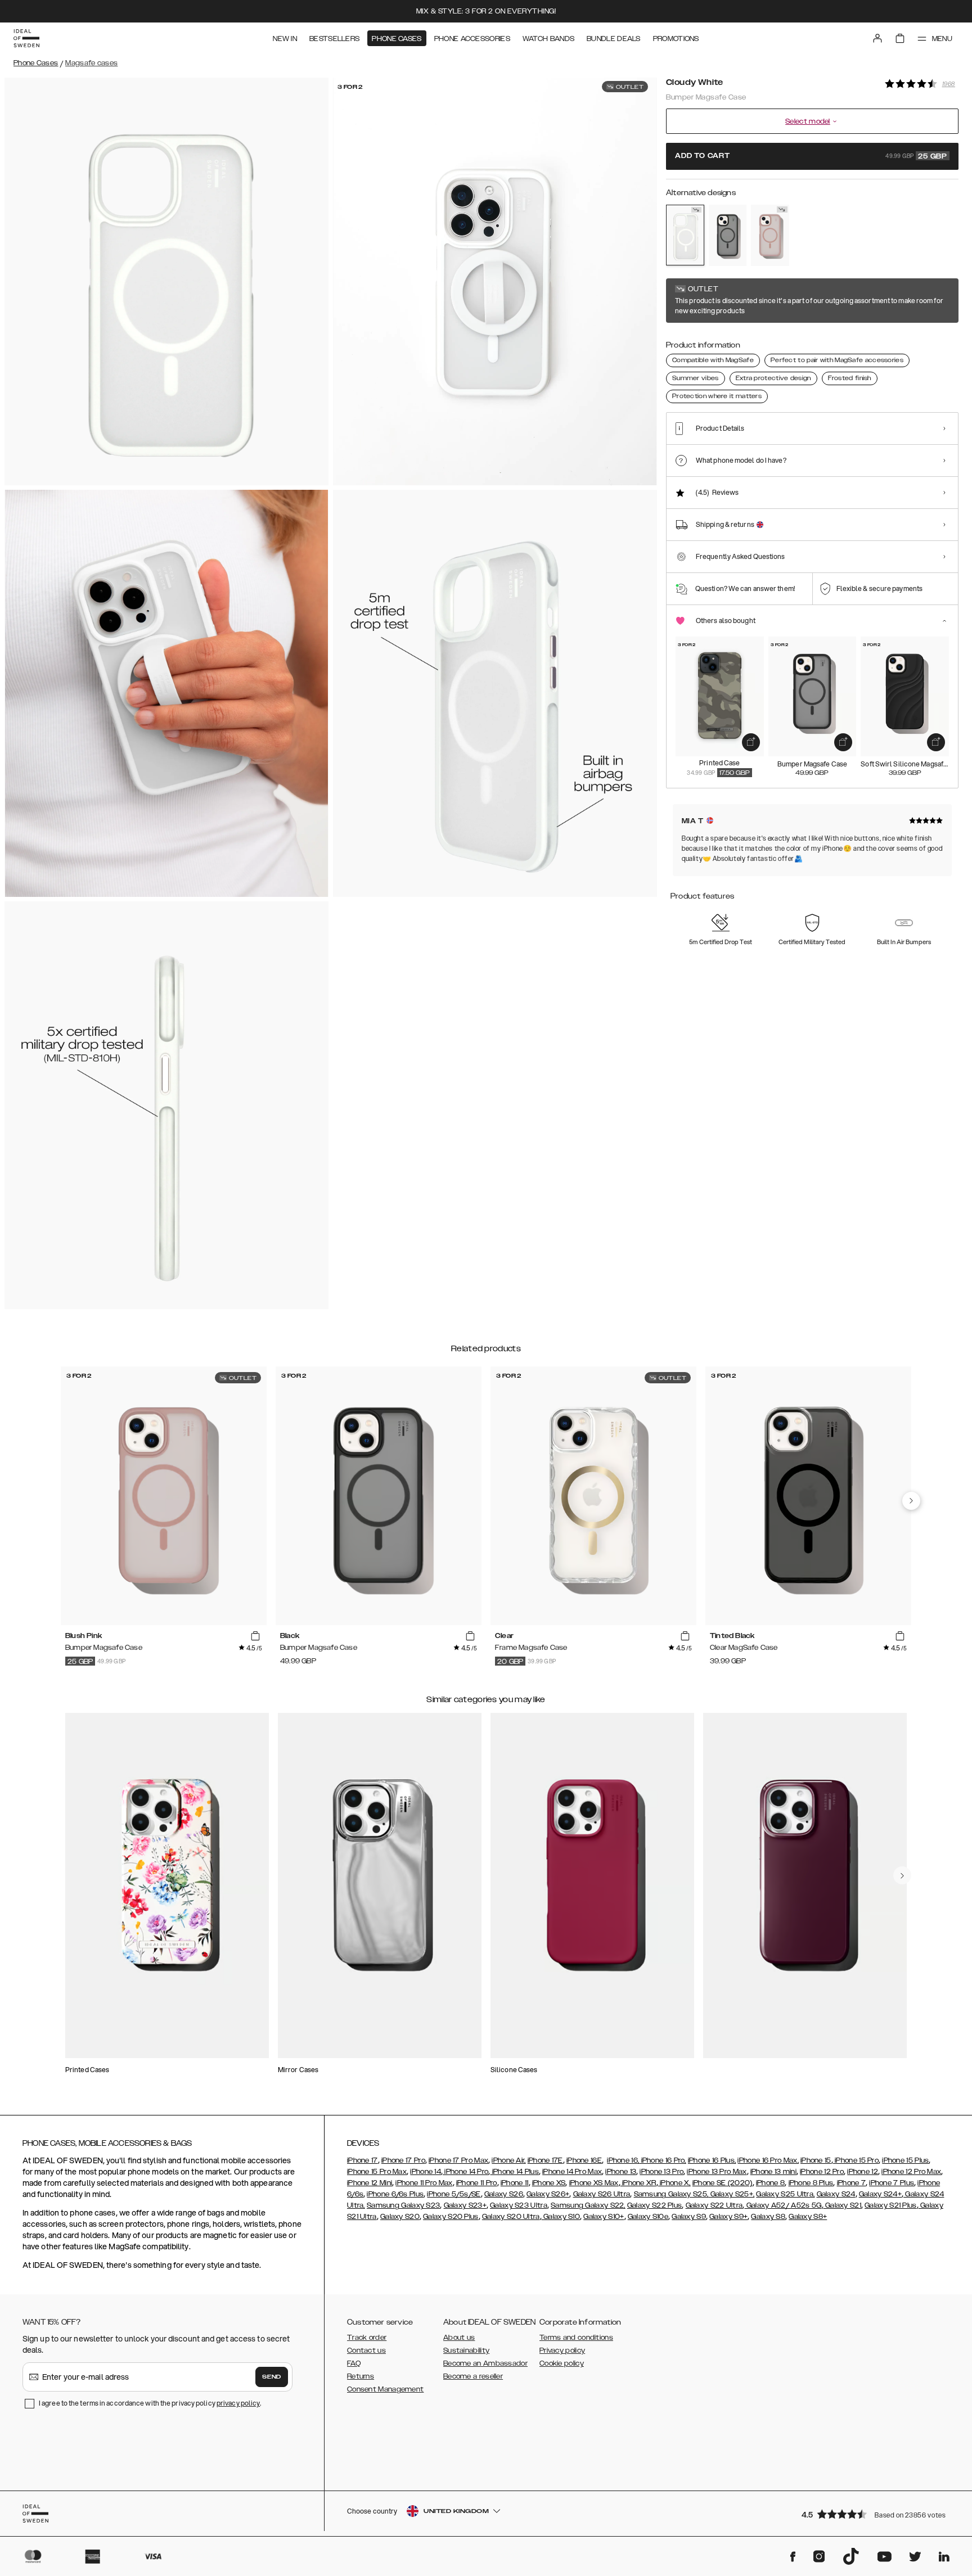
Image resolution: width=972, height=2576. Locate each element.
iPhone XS (549, 2183)
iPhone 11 (515, 2183)
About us (459, 2338)
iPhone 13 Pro (661, 2172)
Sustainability (466, 2351)
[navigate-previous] (911, 1501)
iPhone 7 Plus (892, 2183)
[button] (876, 2514)
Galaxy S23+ (465, 2205)
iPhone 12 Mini (370, 2183)
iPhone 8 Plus (811, 2183)
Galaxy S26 (504, 2194)
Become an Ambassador (485, 2363)
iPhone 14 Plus (514, 2172)
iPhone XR (638, 2183)
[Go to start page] (26, 38)
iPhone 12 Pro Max (911, 2172)
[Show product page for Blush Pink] (770, 235)
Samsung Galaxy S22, (588, 2205)
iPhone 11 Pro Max (424, 2183)
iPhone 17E (545, 2160)
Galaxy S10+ (604, 2217)
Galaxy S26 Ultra (602, 2194)
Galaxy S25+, (731, 2194)
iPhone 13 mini (773, 2172)
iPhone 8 (770, 2183)
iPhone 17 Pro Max (458, 2160)
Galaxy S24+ (880, 2194)
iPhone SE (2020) (723, 2183)
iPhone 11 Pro (477, 2183)
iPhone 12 (863, 2172)
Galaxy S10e (648, 2217)
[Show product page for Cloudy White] (685, 235)
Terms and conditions (576, 2338)
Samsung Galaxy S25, (671, 2194)
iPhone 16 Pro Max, (768, 2160)
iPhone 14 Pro (465, 2172)
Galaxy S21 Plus (891, 2205)
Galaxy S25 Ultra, (785, 2194)
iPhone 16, (623, 2160)
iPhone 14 (426, 2172)
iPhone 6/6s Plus (395, 2194)
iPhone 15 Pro (856, 2160)
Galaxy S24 (836, 2194)
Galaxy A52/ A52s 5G (783, 2205)
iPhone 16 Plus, (712, 2160)
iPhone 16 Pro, (663, 2160)
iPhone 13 (621, 2172)
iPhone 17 (363, 2160)
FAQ (354, 2363)
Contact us (366, 2351)
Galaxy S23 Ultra (519, 2205)
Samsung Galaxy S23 (403, 2205)
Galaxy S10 (561, 2217)
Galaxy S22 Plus (655, 2205)
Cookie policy (562, 2363)
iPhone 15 (816, 2160)
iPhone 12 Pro (822, 2172)
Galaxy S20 (400, 2217)
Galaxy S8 (768, 2217)
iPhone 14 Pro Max (572, 2172)
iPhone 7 (851, 2183)
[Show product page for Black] (728, 235)
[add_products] (751, 742)
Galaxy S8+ (808, 2217)
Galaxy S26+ (548, 2194)
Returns (361, 2376)
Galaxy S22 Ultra (714, 2205)
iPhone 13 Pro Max (717, 2172)
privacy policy (238, 2403)
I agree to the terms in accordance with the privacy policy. (150, 2403)
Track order (367, 2338)
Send (272, 2377)
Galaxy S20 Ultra (511, 2217)
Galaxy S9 (689, 2217)
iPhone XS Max (594, 2183)
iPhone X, (674, 2183)
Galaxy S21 (842, 2205)
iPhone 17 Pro (403, 2160)
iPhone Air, (508, 2160)
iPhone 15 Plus (905, 2160)
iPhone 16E (584, 2160)
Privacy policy (562, 2351)
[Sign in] (877, 38)
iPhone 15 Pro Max (377, 2172)
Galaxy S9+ (728, 2217)
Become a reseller (473, 2376)
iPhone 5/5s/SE (454, 2194)
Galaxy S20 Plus (451, 2217)
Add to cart (811, 156)
